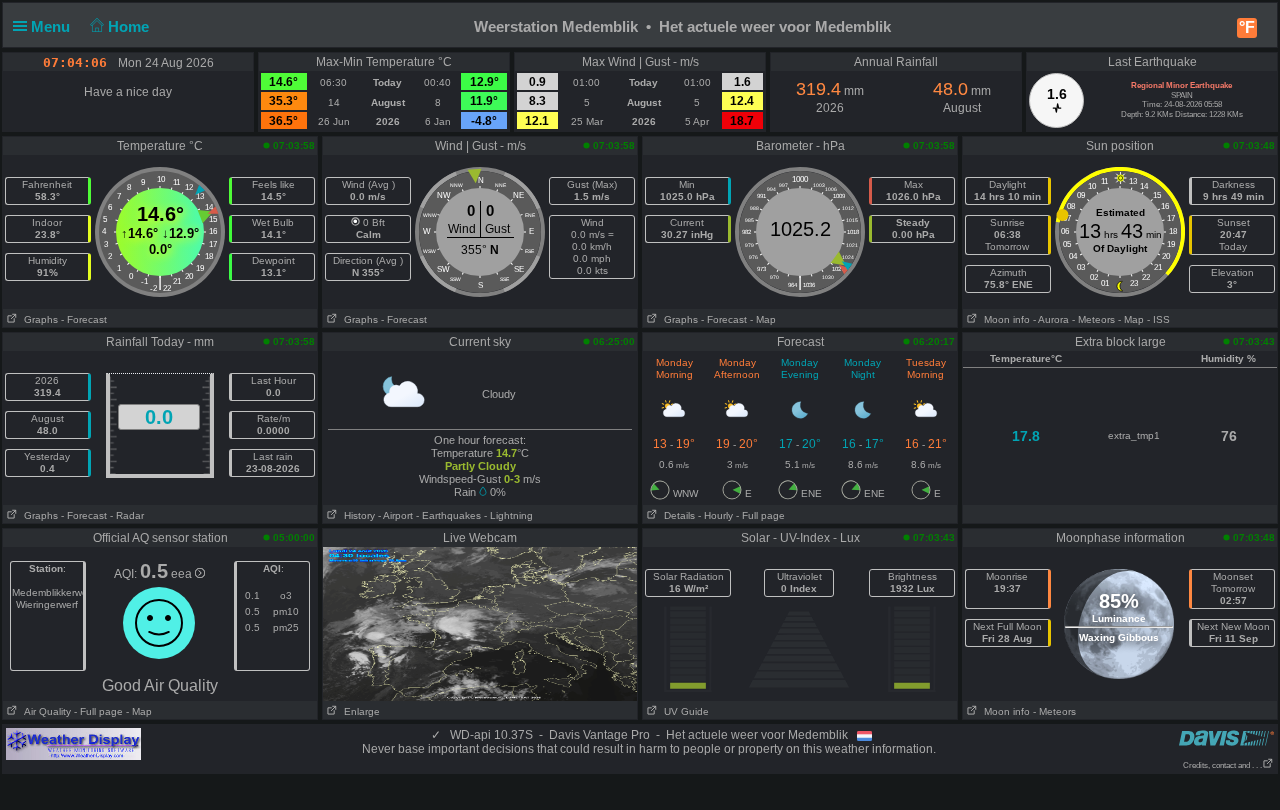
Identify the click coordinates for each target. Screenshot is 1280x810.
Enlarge (359, 711)
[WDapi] (73, 743)
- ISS (1158, 319)
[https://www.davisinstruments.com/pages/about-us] (1226, 737)
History (356, 515)
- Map (763, 319)
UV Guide (683, 711)
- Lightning (508, 515)
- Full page (760, 515)
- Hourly (715, 515)
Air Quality (44, 711)
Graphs (38, 319)
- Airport (395, 515)
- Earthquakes (448, 515)
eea (183, 574)
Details (676, 515)
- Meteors (1093, 319)
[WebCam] (480, 623)
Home (130, 26)
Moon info (1004, 319)
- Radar (127, 515)
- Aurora (1051, 319)
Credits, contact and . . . (1222, 765)
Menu (52, 26)
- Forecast (84, 319)
